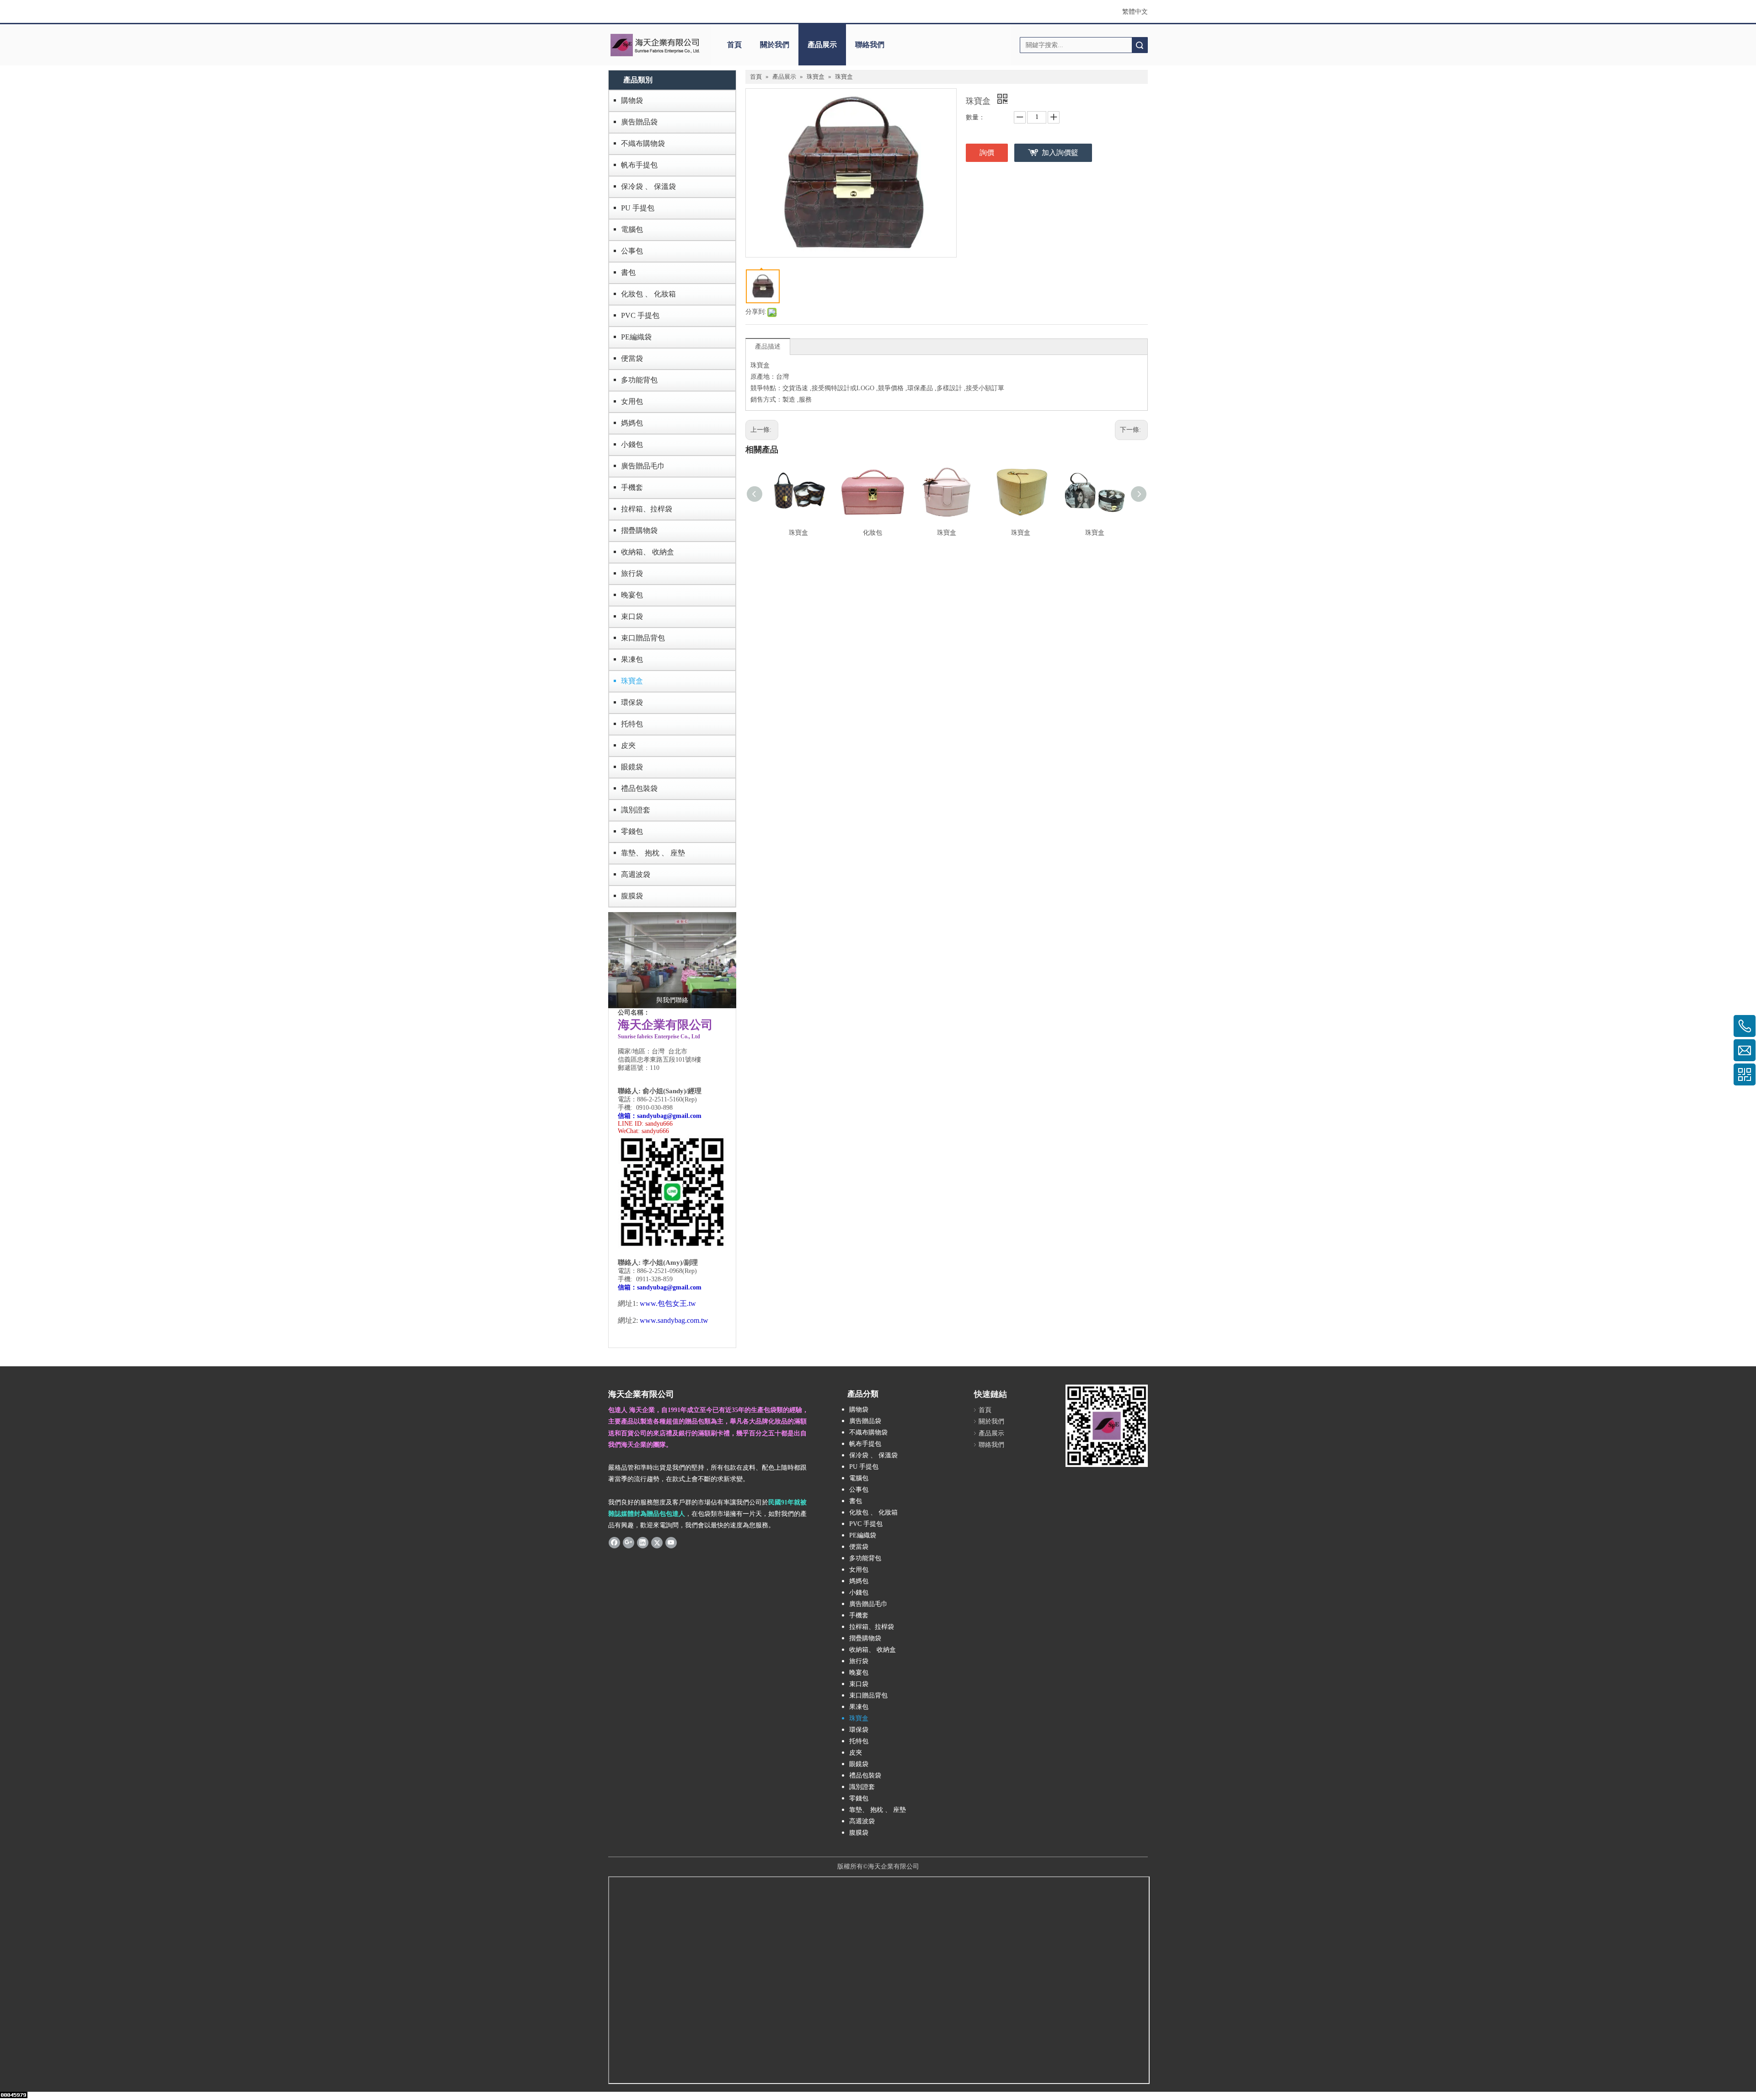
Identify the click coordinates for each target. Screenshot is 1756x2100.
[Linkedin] (643, 1542)
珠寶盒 (632, 681)
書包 (628, 272)
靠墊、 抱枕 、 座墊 (653, 853)
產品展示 (822, 45)
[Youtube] (671, 1542)
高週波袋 (636, 874)
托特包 (632, 724)
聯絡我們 (870, 45)
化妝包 (873, 533)
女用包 (632, 401)
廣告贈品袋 (639, 122)
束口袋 (632, 616)
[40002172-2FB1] (672, 960)
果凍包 (632, 659)
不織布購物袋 (643, 143)
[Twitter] (657, 1542)
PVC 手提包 (640, 315)
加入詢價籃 (1060, 153)
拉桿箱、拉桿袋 (647, 509)
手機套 (632, 487)
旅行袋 (632, 573)
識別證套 (636, 810)
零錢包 (632, 831)
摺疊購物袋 (639, 530)
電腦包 (632, 229)
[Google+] (629, 1542)
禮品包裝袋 (639, 788)
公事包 (632, 251)
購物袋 (632, 100)
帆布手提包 (639, 165)
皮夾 (628, 745)
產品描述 (768, 346)
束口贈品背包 (643, 638)
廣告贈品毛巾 (643, 466)
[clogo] (655, 45)
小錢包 (632, 444)
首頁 (734, 45)
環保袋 (632, 702)
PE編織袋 (636, 337)
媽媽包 (632, 423)
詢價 (987, 153)
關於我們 (775, 45)
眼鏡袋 (632, 767)
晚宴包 (632, 595)
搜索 (1140, 45)
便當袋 (632, 358)
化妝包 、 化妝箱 (648, 294)
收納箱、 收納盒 (648, 552)
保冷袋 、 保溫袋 (648, 186)
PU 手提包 (638, 208)
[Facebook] (614, 1542)
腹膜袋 (632, 896)
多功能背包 (639, 380)
